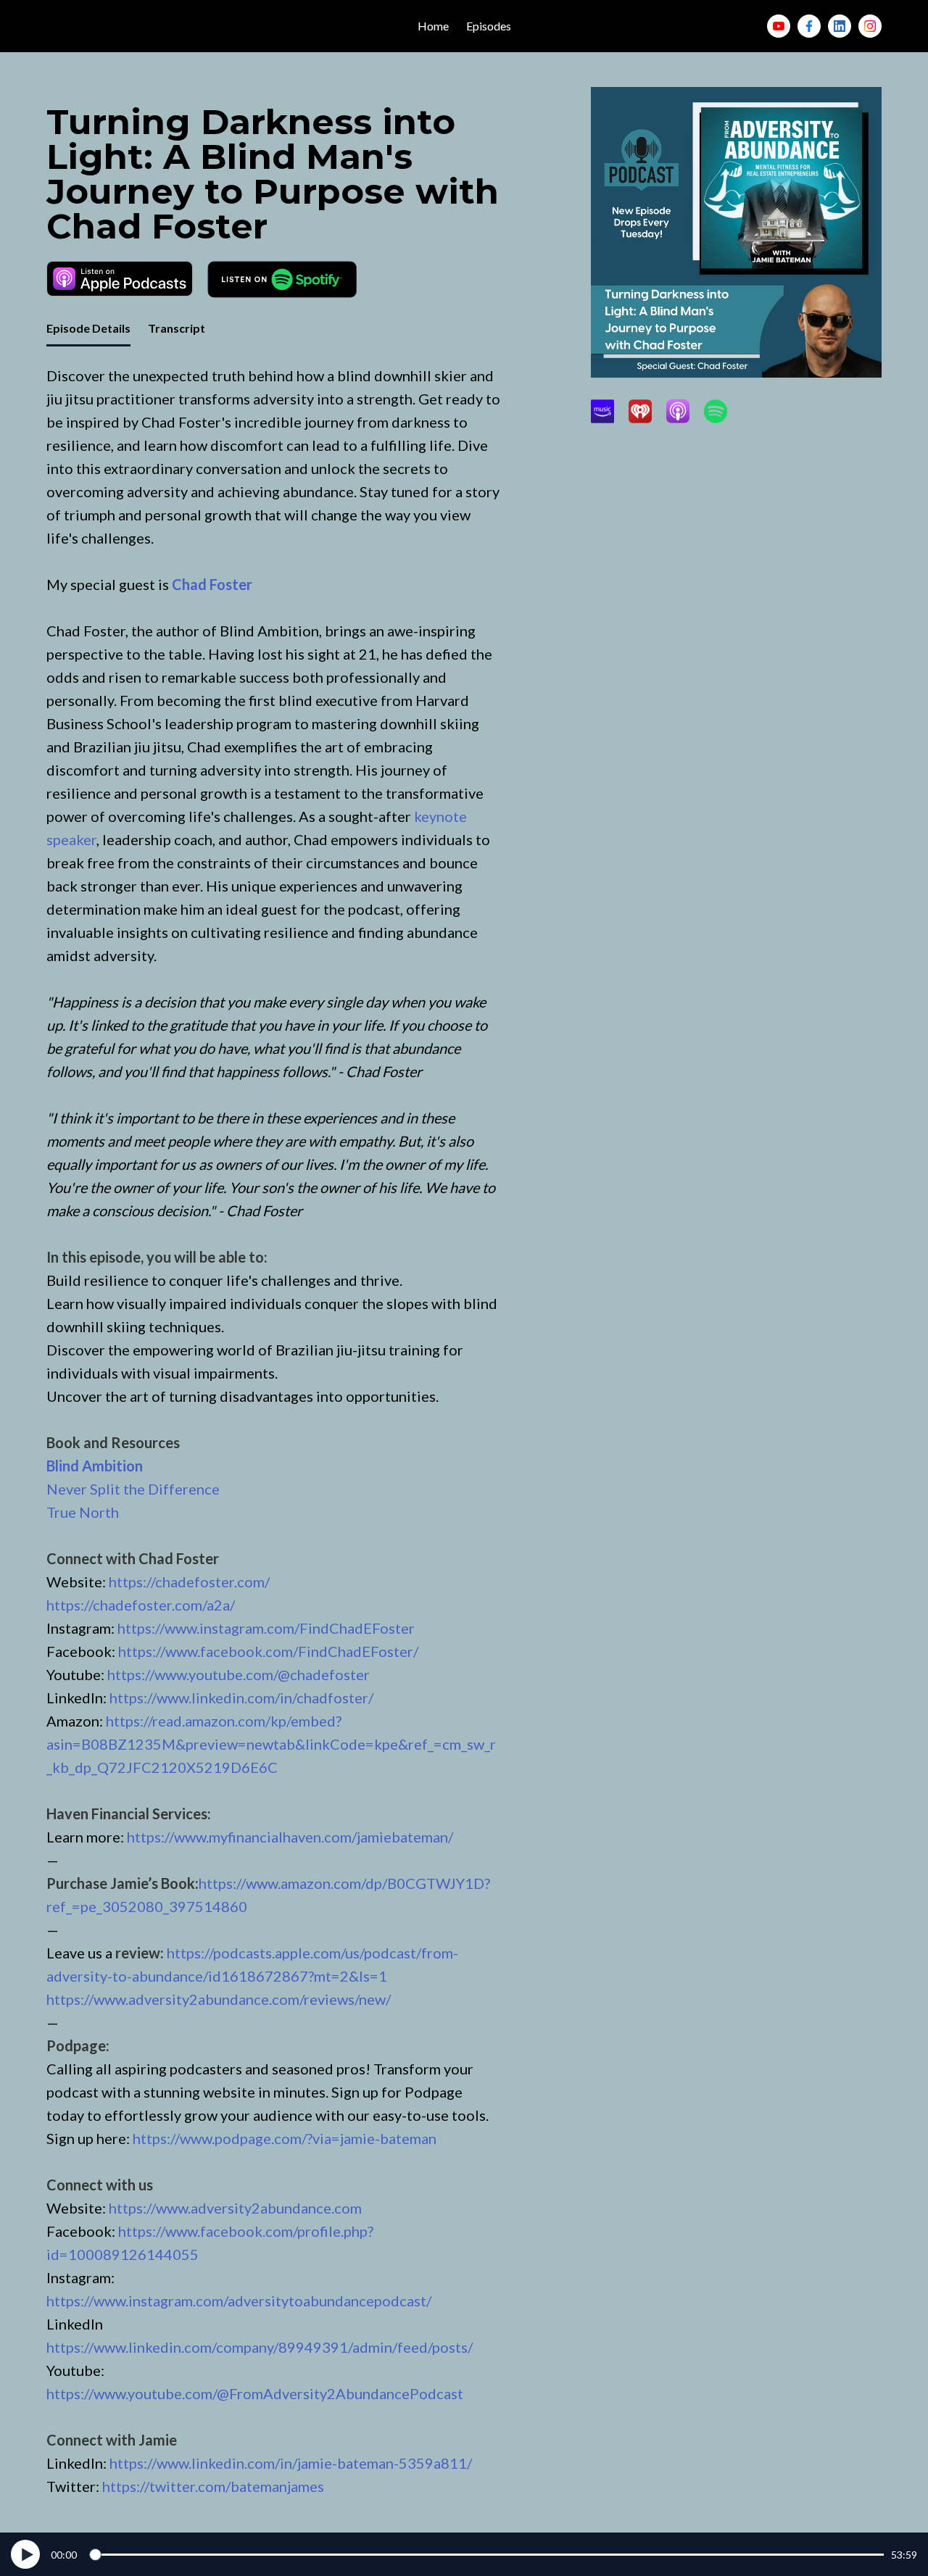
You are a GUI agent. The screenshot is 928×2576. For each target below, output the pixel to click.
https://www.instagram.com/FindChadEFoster (266, 1628)
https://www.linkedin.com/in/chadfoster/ (241, 1698)
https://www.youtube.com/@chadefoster (239, 1674)
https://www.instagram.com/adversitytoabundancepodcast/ (239, 2301)
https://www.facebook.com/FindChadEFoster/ (268, 1651)
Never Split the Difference (133, 1489)
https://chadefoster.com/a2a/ (141, 1605)
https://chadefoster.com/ (189, 1582)
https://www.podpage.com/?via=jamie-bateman (285, 2138)
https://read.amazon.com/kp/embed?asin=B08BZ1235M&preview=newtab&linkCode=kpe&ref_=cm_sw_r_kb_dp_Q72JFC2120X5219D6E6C (271, 1744)
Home (433, 26)
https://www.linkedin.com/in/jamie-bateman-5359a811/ (291, 2463)
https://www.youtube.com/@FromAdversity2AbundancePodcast (255, 2393)
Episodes (489, 26)
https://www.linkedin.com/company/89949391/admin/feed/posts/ (260, 2347)
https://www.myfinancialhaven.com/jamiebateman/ (290, 1837)
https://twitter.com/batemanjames (213, 2486)
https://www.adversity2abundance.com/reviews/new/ (219, 1999)
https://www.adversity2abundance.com (235, 2208)
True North (83, 1512)
